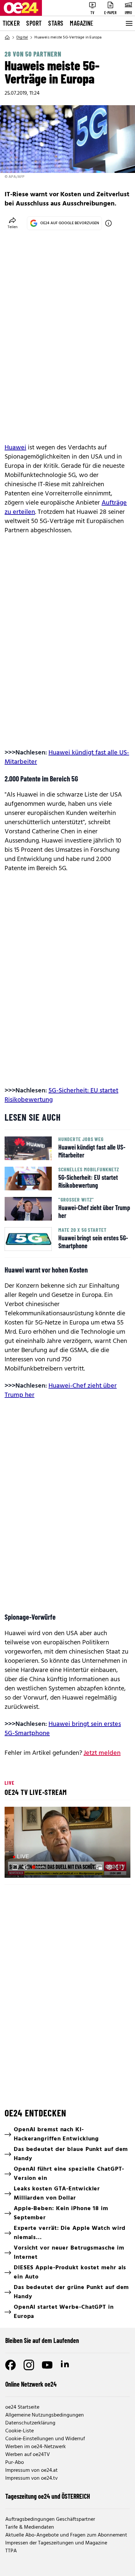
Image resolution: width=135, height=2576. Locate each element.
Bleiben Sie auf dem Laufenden (42, 2340)
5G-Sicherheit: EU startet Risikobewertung (61, 1095)
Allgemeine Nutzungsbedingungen (45, 2415)
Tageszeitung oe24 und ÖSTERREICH (48, 2496)
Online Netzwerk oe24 (31, 2384)
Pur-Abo (15, 2463)
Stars (56, 23)
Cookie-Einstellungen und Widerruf (45, 2439)
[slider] (39, 1867)
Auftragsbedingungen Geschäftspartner (50, 2519)
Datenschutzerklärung (30, 2423)
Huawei (15, 448)
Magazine (82, 23)
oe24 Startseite (22, 2407)
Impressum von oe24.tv (31, 2478)
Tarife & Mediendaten (30, 2527)
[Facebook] (10, 2365)
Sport (34, 23)
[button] (68, 1843)
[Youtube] (47, 2365)
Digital (22, 37)
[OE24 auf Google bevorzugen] (108, 223)
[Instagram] (29, 2365)
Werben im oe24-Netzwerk (36, 2447)
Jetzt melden (102, 1753)
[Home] (7, 37)
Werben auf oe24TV (28, 2455)
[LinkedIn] (66, 2365)
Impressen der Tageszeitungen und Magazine (56, 2543)
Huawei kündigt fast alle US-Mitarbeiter (67, 757)
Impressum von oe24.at (31, 2470)
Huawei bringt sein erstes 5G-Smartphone (63, 1729)
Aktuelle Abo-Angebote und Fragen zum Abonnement (66, 2535)
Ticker (11, 23)
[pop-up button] (109, 1867)
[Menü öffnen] (128, 23)
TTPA (11, 2551)
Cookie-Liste (19, 2431)
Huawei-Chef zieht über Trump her (61, 1391)
